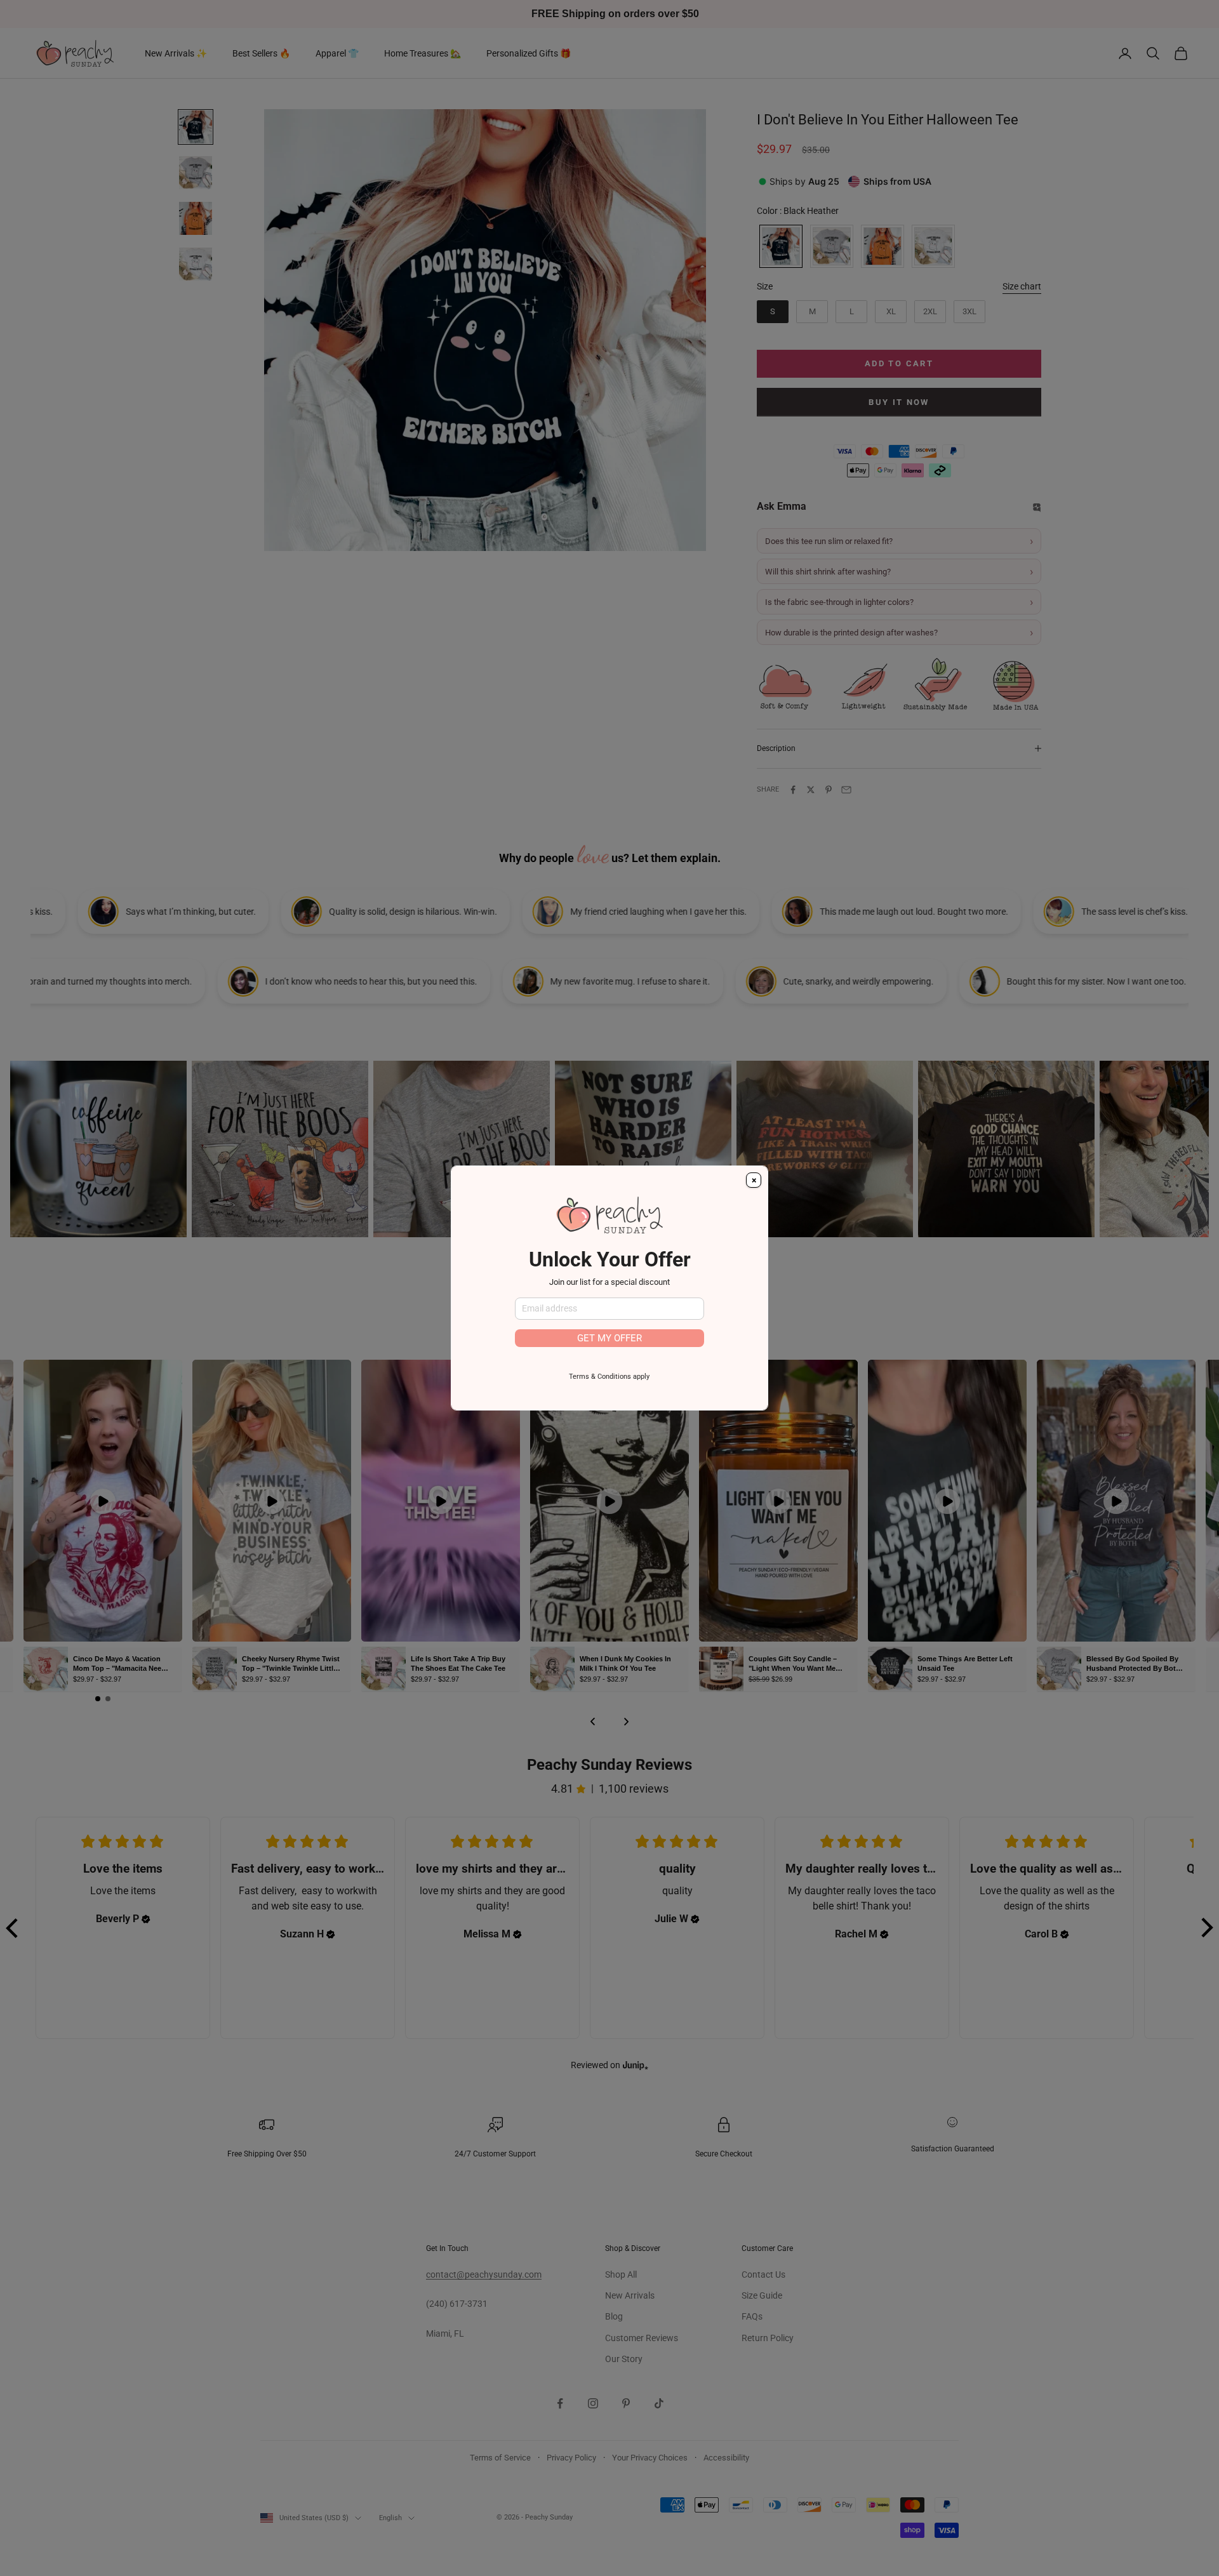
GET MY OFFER (609, 1338)
